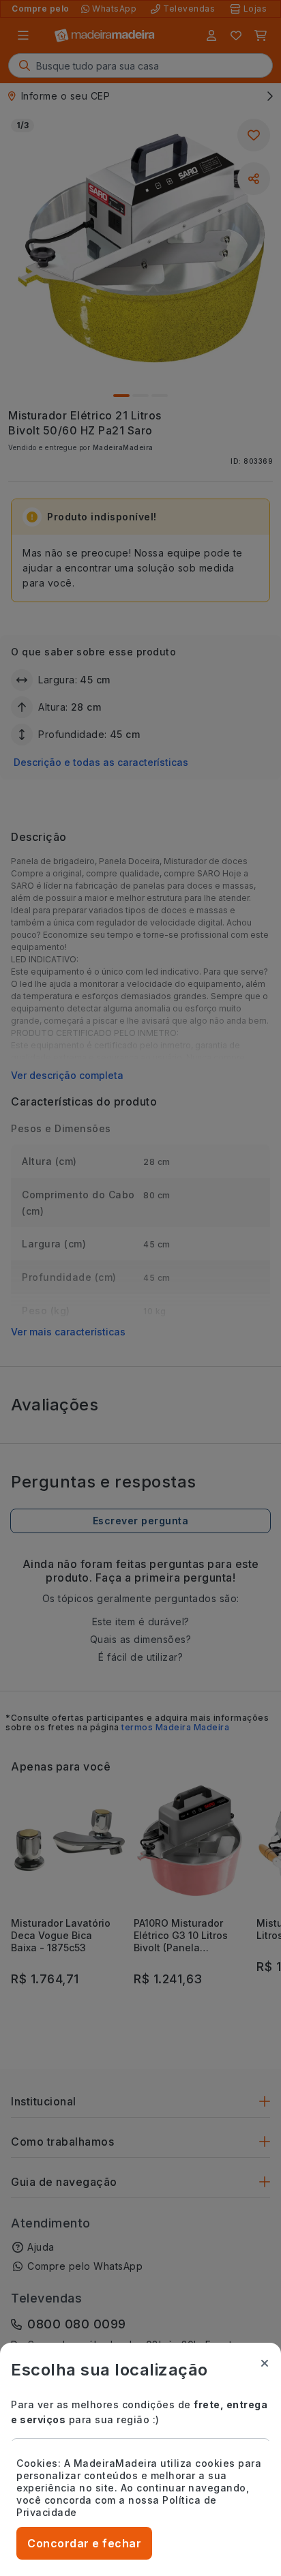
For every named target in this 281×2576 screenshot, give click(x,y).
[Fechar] (265, 2363)
